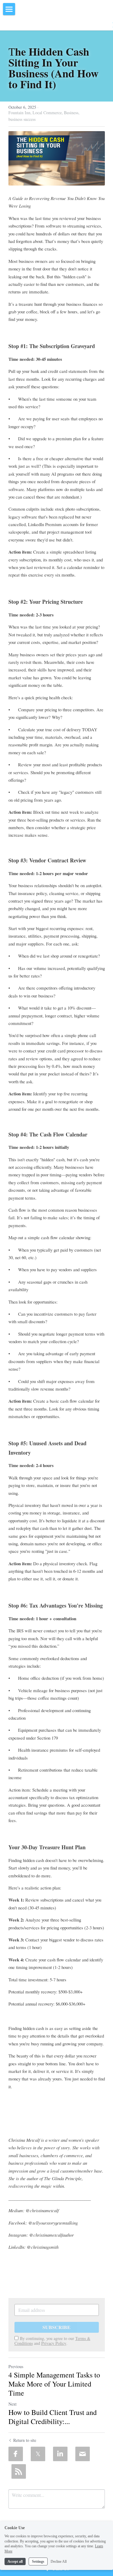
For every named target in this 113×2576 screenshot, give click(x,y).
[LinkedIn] (60, 2454)
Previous (16, 2366)
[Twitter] (38, 2454)
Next (13, 2404)
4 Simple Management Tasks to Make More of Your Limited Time (54, 2384)
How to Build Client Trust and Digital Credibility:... (53, 2417)
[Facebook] (16, 2454)
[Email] (83, 2454)
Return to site (25, 2440)
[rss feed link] (19, 2471)
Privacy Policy (54, 2343)
